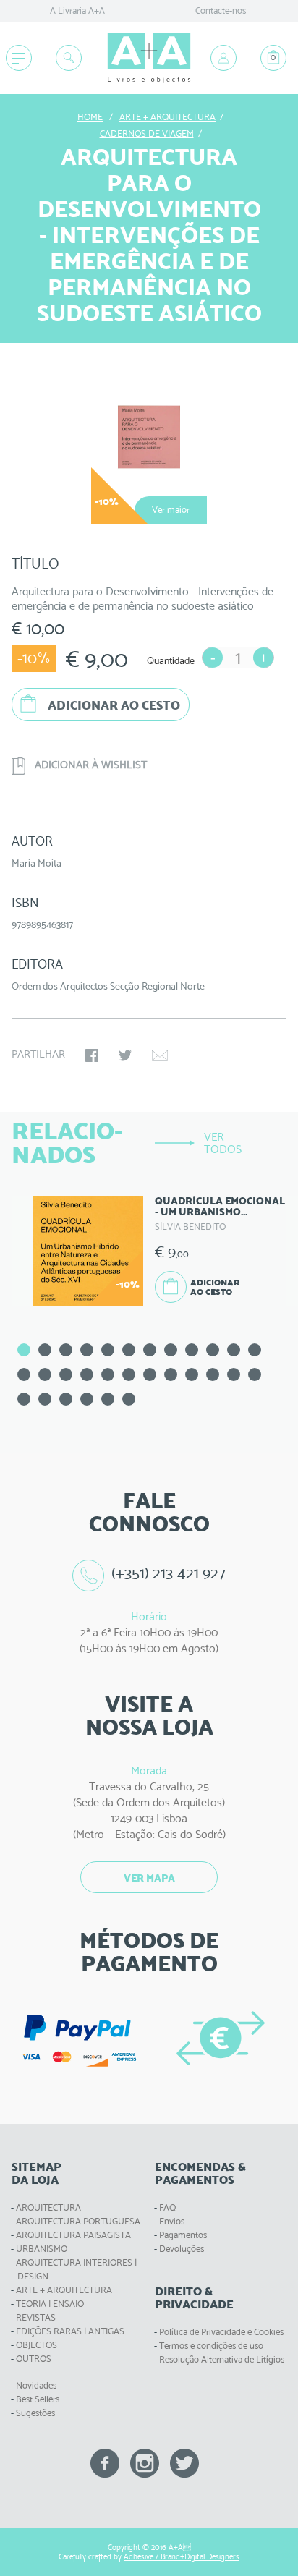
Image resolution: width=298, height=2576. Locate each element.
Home (90, 117)
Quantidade (171, 660)
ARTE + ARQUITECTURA (64, 2290)
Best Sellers (38, 2399)
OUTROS (34, 2359)
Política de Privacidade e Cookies (221, 2332)
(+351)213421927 (169, 1573)
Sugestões (35, 2413)
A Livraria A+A (77, 10)
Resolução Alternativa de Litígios (222, 2359)
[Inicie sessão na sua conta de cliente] (223, 58)
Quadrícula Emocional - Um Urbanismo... (220, 1206)
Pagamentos (183, 2235)
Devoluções (182, 2249)
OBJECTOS (37, 2345)
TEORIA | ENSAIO (50, 2304)
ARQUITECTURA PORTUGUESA (78, 2221)
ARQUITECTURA (48, 2207)
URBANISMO (42, 2249)
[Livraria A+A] (149, 58)
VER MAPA (149, 1878)
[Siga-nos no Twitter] (184, 2462)
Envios (172, 2221)
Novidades (36, 2385)
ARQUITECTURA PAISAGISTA (73, 2235)
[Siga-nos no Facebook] (105, 2462)
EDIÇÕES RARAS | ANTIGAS (70, 2331)
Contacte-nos (221, 10)
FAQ (167, 2207)
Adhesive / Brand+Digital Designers (182, 2557)
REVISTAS (36, 2317)
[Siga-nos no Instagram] (145, 2462)
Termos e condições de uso (211, 2346)
